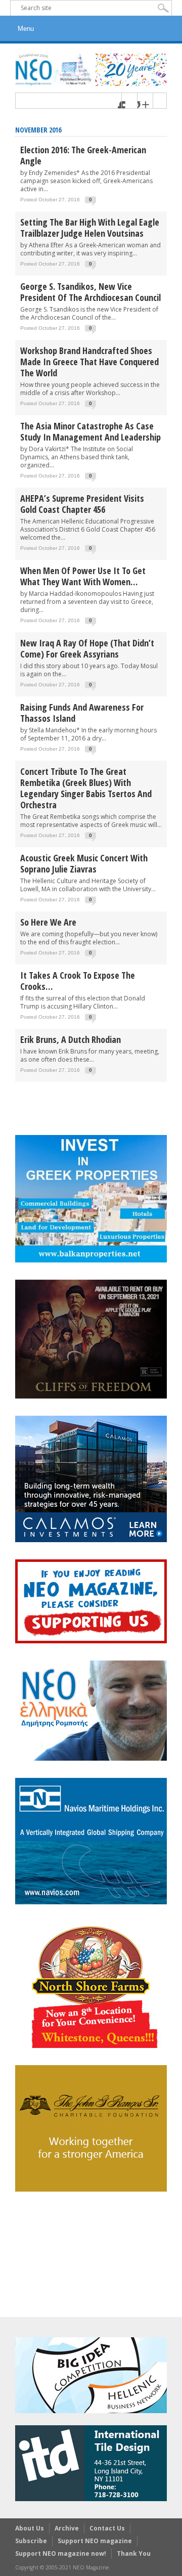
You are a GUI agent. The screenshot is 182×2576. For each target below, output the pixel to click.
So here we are (48, 922)
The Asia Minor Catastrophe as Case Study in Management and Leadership (90, 431)
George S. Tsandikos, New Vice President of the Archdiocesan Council (90, 292)
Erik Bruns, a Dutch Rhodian (71, 1039)
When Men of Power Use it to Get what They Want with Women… (83, 576)
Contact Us (107, 2528)
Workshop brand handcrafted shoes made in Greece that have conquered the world (89, 362)
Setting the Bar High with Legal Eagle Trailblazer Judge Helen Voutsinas (90, 228)
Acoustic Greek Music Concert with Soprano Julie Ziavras (84, 863)
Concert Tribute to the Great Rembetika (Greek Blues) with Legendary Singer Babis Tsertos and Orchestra (86, 788)
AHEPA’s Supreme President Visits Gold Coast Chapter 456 (82, 504)
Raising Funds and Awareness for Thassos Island (82, 713)
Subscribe (31, 2541)
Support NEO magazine (95, 2541)
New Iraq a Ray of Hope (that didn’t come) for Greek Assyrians (87, 648)
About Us (30, 2528)
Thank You (134, 2553)
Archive (67, 2528)
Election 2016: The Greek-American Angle (83, 155)
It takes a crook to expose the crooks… (78, 981)
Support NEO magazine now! (61, 2553)
